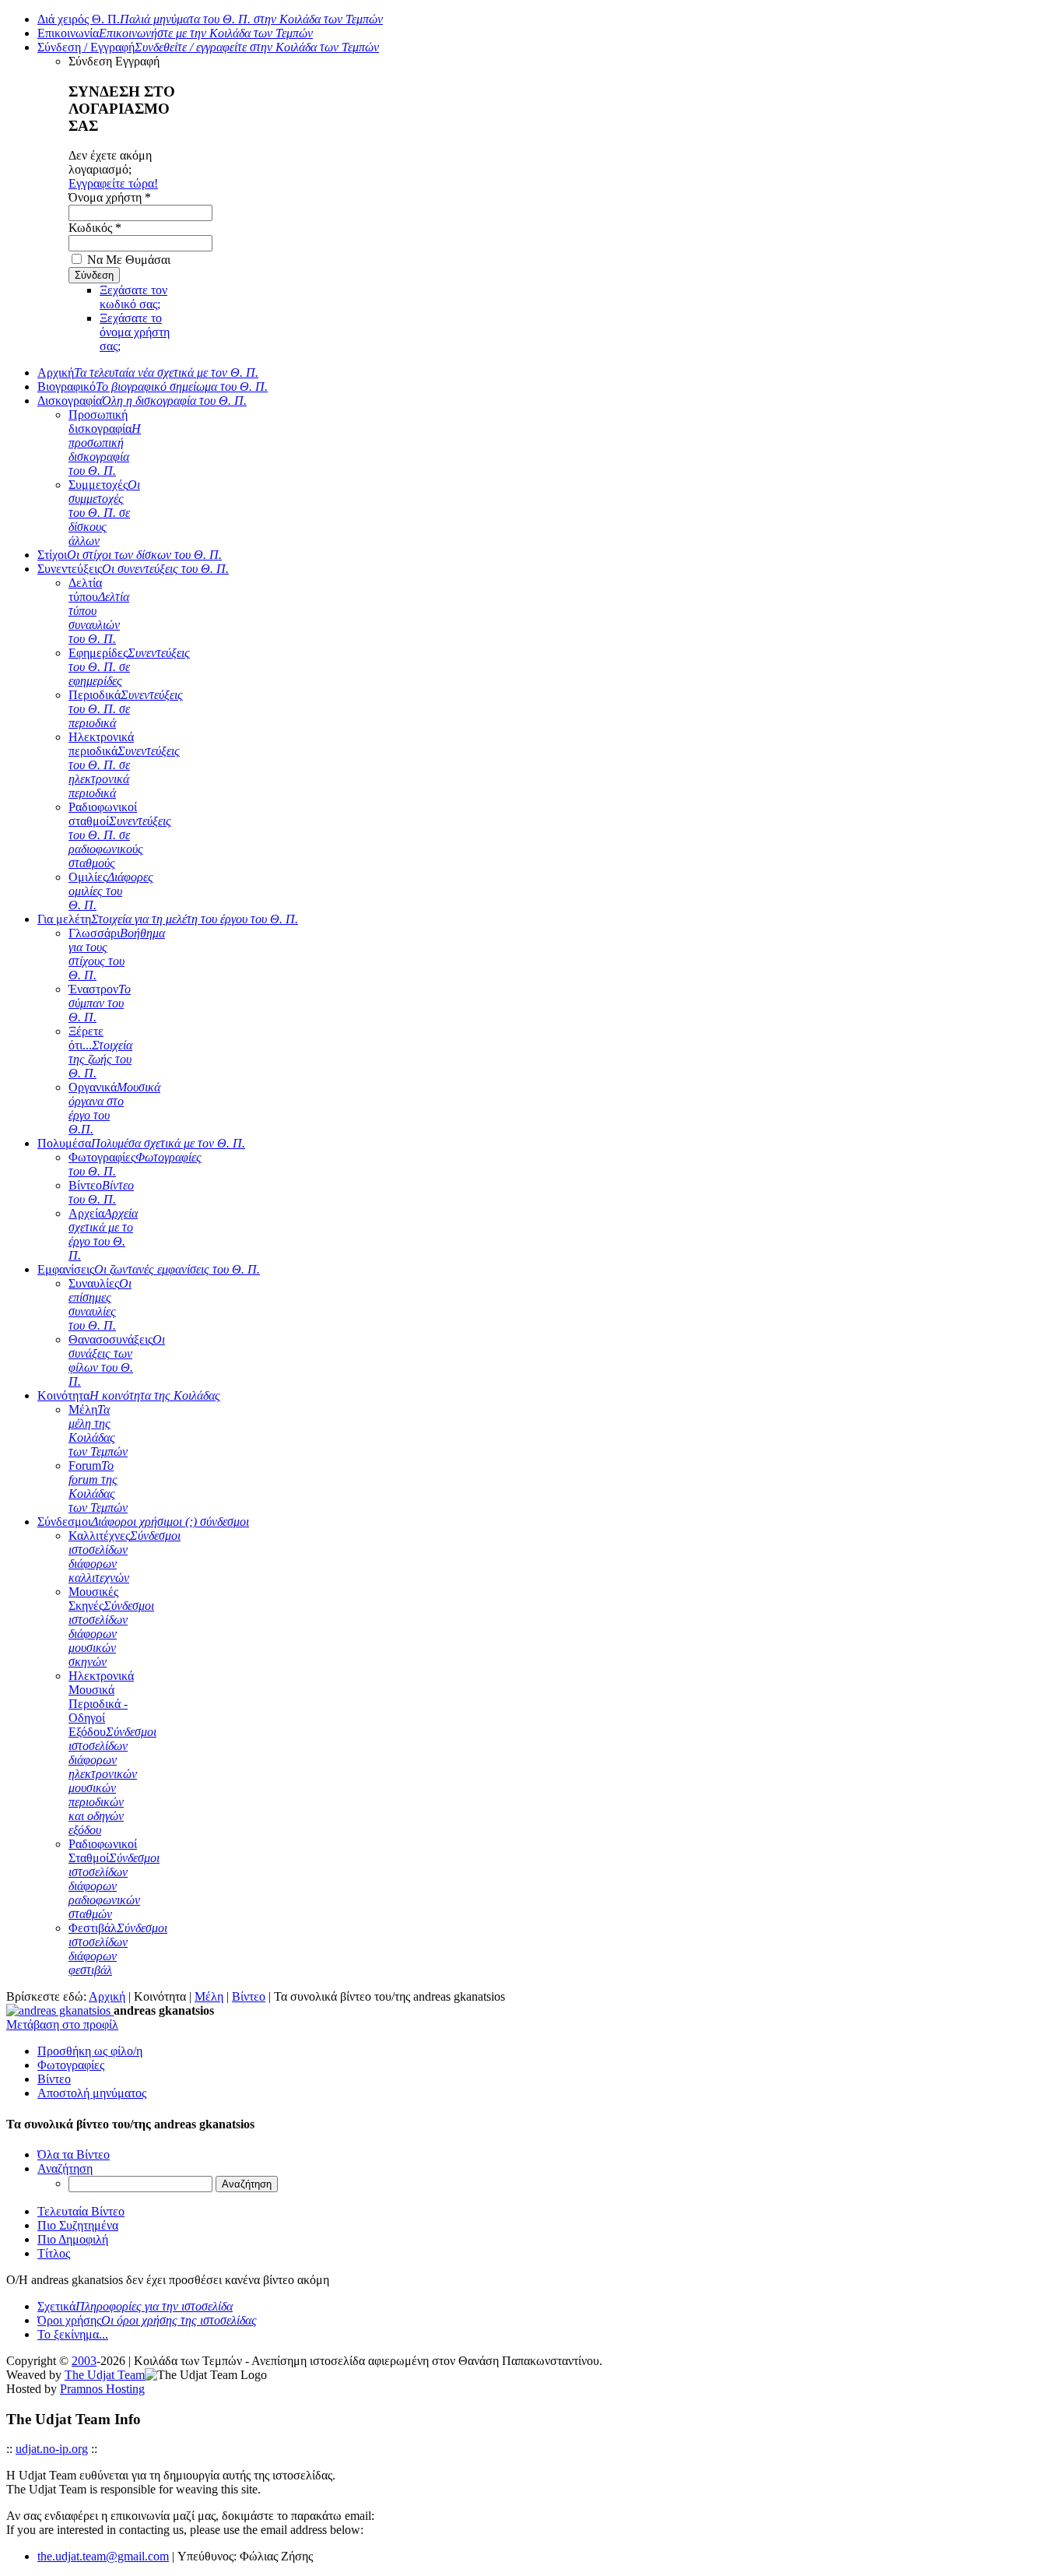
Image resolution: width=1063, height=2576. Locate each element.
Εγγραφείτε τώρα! (113, 183)
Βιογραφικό (153, 387)
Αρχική (148, 373)
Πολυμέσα (141, 1143)
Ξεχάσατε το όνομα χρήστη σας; (135, 332)
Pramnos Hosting (102, 2389)
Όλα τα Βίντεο (74, 2154)
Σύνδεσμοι (143, 1522)
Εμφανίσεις (149, 1269)
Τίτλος (54, 2253)
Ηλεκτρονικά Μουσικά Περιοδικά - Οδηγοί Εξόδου (112, 1753)
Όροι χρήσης (147, 2320)
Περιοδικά (126, 709)
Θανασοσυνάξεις (117, 1360)
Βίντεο (101, 1192)
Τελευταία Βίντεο (81, 2211)
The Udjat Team (105, 2375)
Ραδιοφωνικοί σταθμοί (120, 835)
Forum (98, 1487)
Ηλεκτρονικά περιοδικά (124, 765)
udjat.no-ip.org (52, 2449)
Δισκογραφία (142, 401)
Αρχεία (103, 1234)
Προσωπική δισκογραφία (105, 443)
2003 (84, 2361)
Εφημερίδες (129, 667)
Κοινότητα (129, 1395)
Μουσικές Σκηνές (111, 1627)
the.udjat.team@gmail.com (103, 2556)
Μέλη (98, 1430)
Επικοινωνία (175, 33)
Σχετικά (135, 2306)
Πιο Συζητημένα (78, 2225)
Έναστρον (100, 1003)
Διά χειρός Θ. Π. (210, 19)
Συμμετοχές (104, 513)
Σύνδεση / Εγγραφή (208, 47)
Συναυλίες (100, 1304)
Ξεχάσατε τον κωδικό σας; (133, 297)
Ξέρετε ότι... (100, 1052)
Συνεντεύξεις (133, 569)
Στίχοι (130, 555)
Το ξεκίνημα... (73, 2334)
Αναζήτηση (65, 2168)
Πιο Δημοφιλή (73, 2239)
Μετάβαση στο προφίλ (62, 2024)
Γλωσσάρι (117, 954)
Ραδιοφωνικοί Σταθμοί (114, 1879)
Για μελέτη (168, 919)
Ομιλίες (111, 891)
